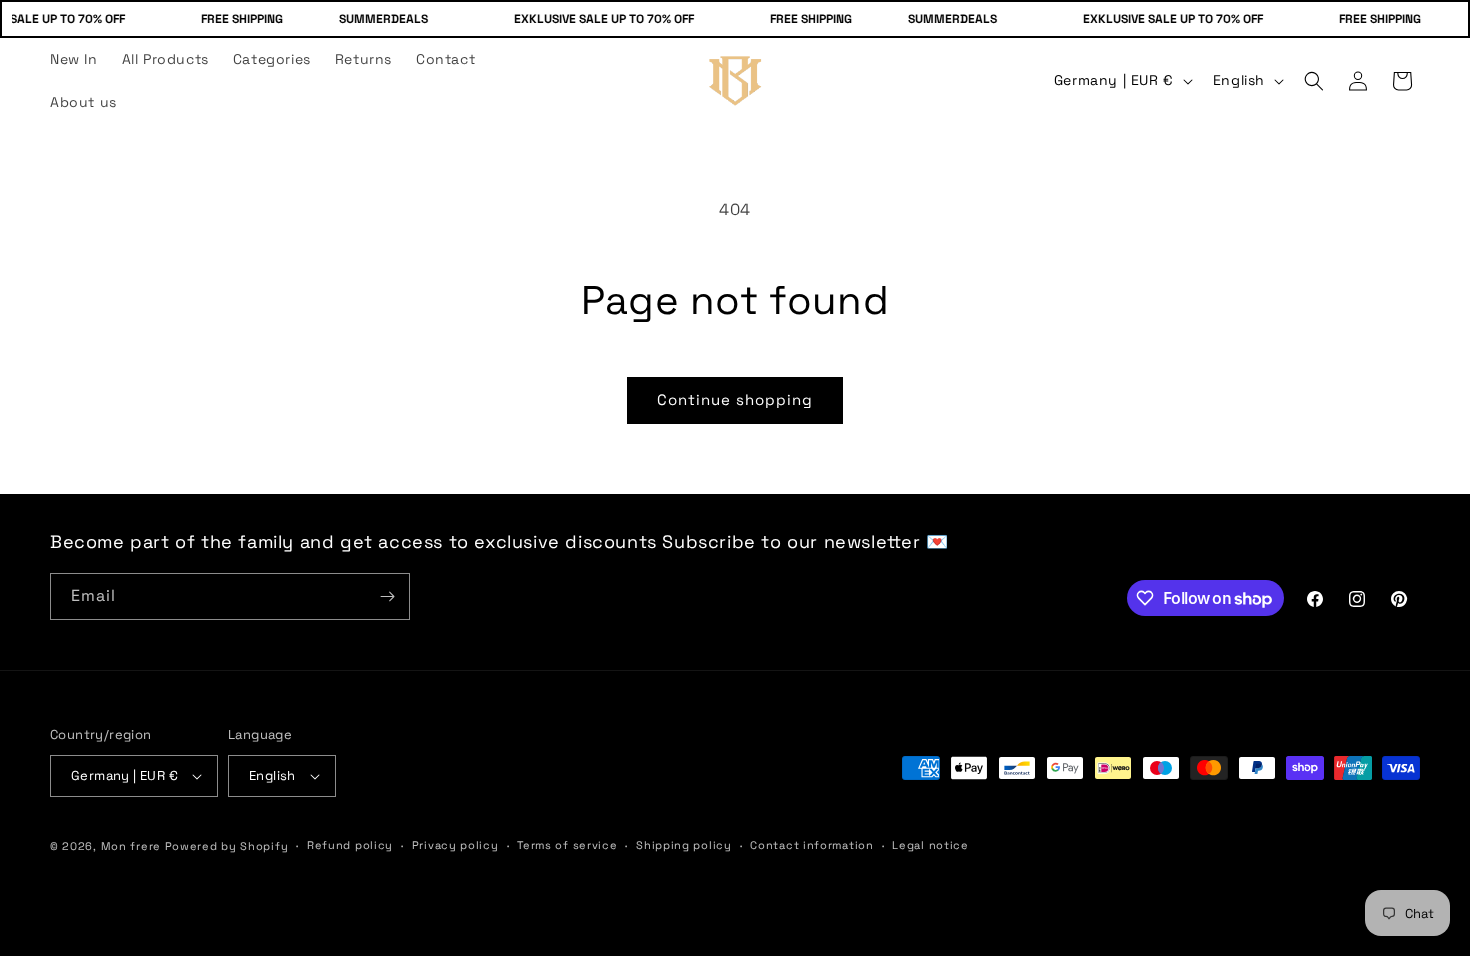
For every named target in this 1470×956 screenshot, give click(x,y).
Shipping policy (684, 845)
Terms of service (567, 845)
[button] (1314, 81)
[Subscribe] (387, 596)
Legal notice (930, 845)
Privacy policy (455, 845)
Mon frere (131, 846)
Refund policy (350, 845)
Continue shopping (735, 399)
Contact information (811, 845)
